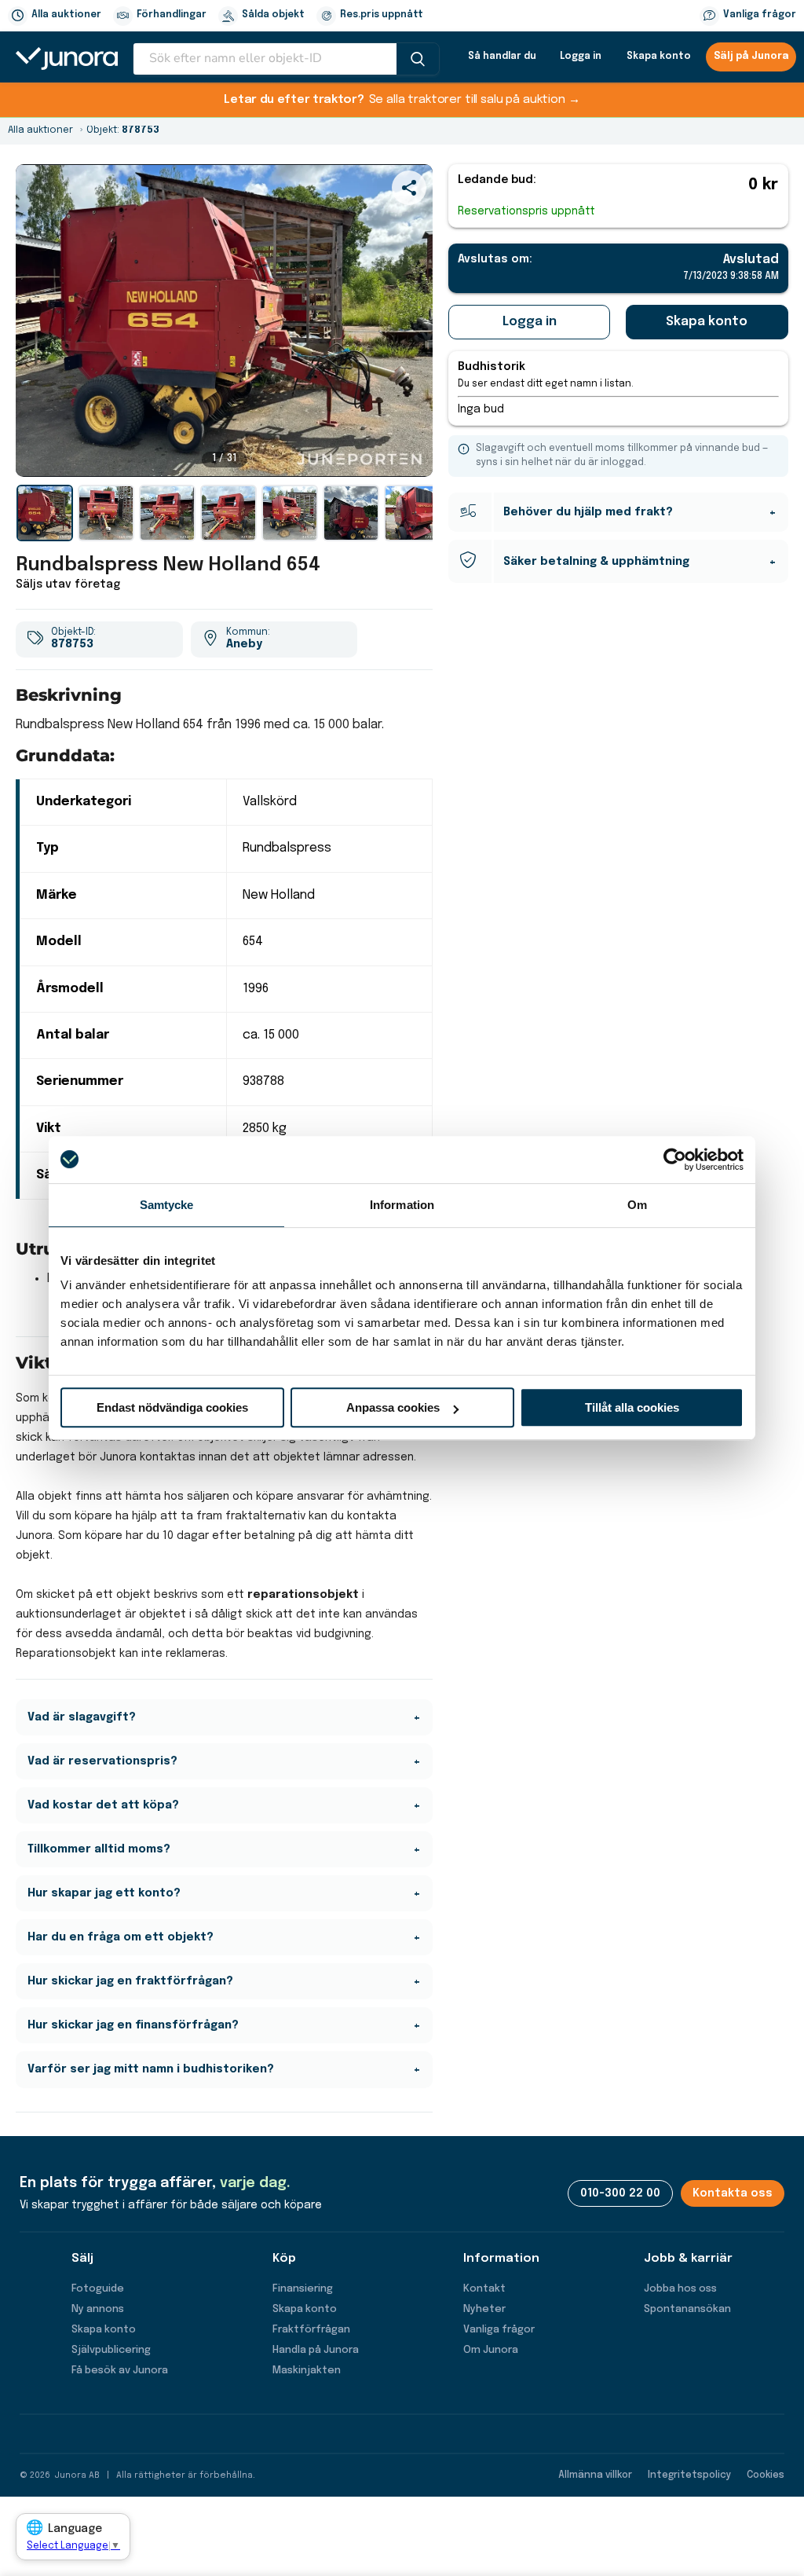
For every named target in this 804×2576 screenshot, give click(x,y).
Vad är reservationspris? (102, 1761)
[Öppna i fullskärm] (412, 456)
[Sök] (418, 59)
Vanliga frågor (760, 15)
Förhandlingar (172, 15)
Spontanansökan (687, 2309)
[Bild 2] (106, 513)
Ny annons (98, 2309)
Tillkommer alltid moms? (99, 1849)
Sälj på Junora (751, 57)
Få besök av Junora (120, 2371)
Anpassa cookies (393, 1407)
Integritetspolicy (689, 2475)
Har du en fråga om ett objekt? (121, 1937)
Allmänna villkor (595, 2475)
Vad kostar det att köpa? (103, 1805)
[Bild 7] (412, 513)
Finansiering (303, 2289)
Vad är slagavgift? (82, 1717)
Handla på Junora (316, 2350)
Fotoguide (98, 2289)
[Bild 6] (351, 513)
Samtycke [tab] (167, 1205)
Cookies (766, 2475)
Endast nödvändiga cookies (172, 1407)
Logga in (581, 57)
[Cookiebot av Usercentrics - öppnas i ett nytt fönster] (675, 1160)
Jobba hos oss (680, 2289)
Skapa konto (659, 57)
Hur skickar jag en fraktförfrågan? (130, 1981)
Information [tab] (402, 1205)
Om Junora (491, 2350)
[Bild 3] (167, 513)
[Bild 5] (290, 513)
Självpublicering (111, 2350)
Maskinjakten (307, 2371)
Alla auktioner (66, 15)
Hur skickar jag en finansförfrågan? (133, 2025)
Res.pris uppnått (382, 15)
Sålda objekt (273, 15)
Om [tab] (637, 1205)
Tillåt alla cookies (632, 1407)
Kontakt (484, 2289)
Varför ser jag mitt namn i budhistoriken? (151, 2069)
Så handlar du (502, 57)
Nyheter (484, 2309)
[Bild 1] (45, 513)
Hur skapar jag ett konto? (104, 1893)
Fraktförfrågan (311, 2330)
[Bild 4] (228, 513)
